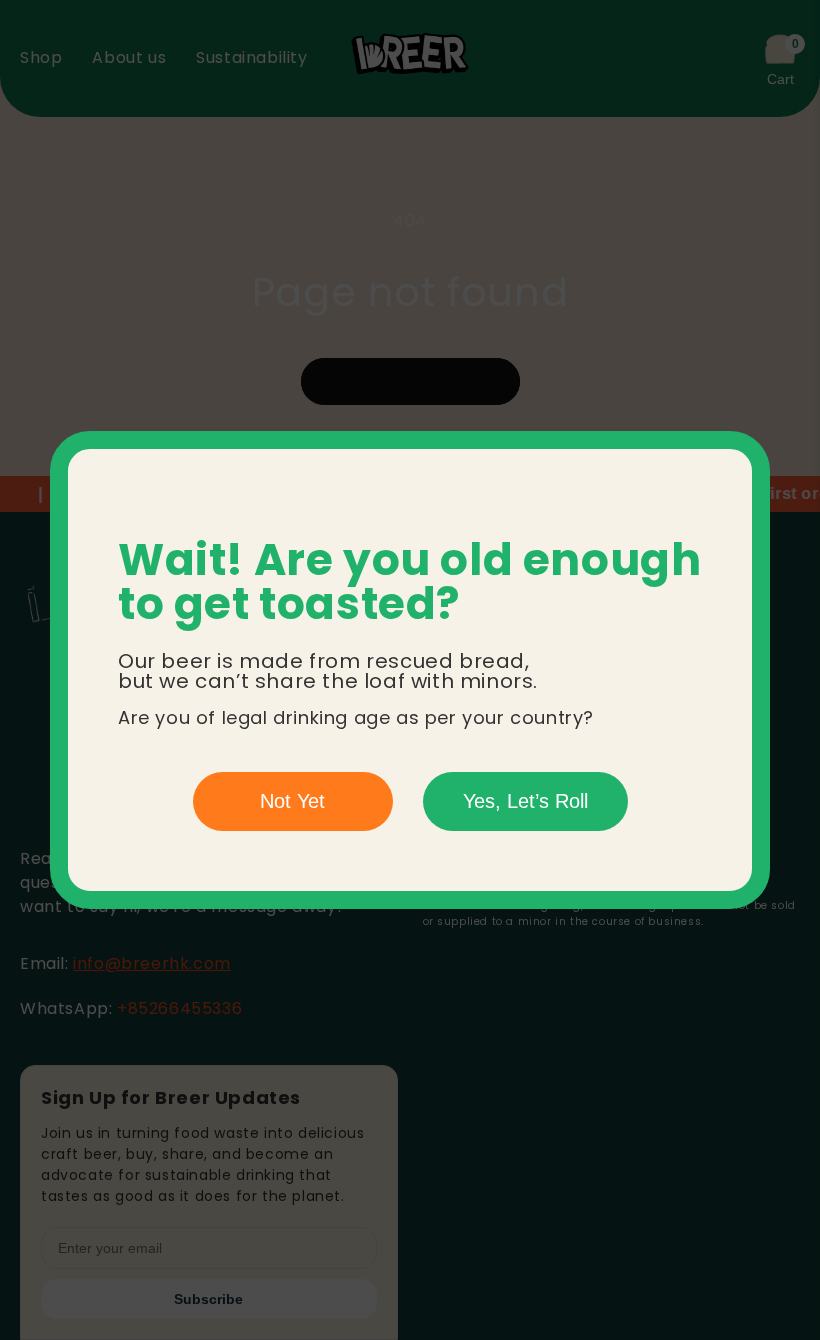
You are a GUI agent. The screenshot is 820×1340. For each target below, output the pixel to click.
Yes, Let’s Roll (525, 801)
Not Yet (292, 801)
